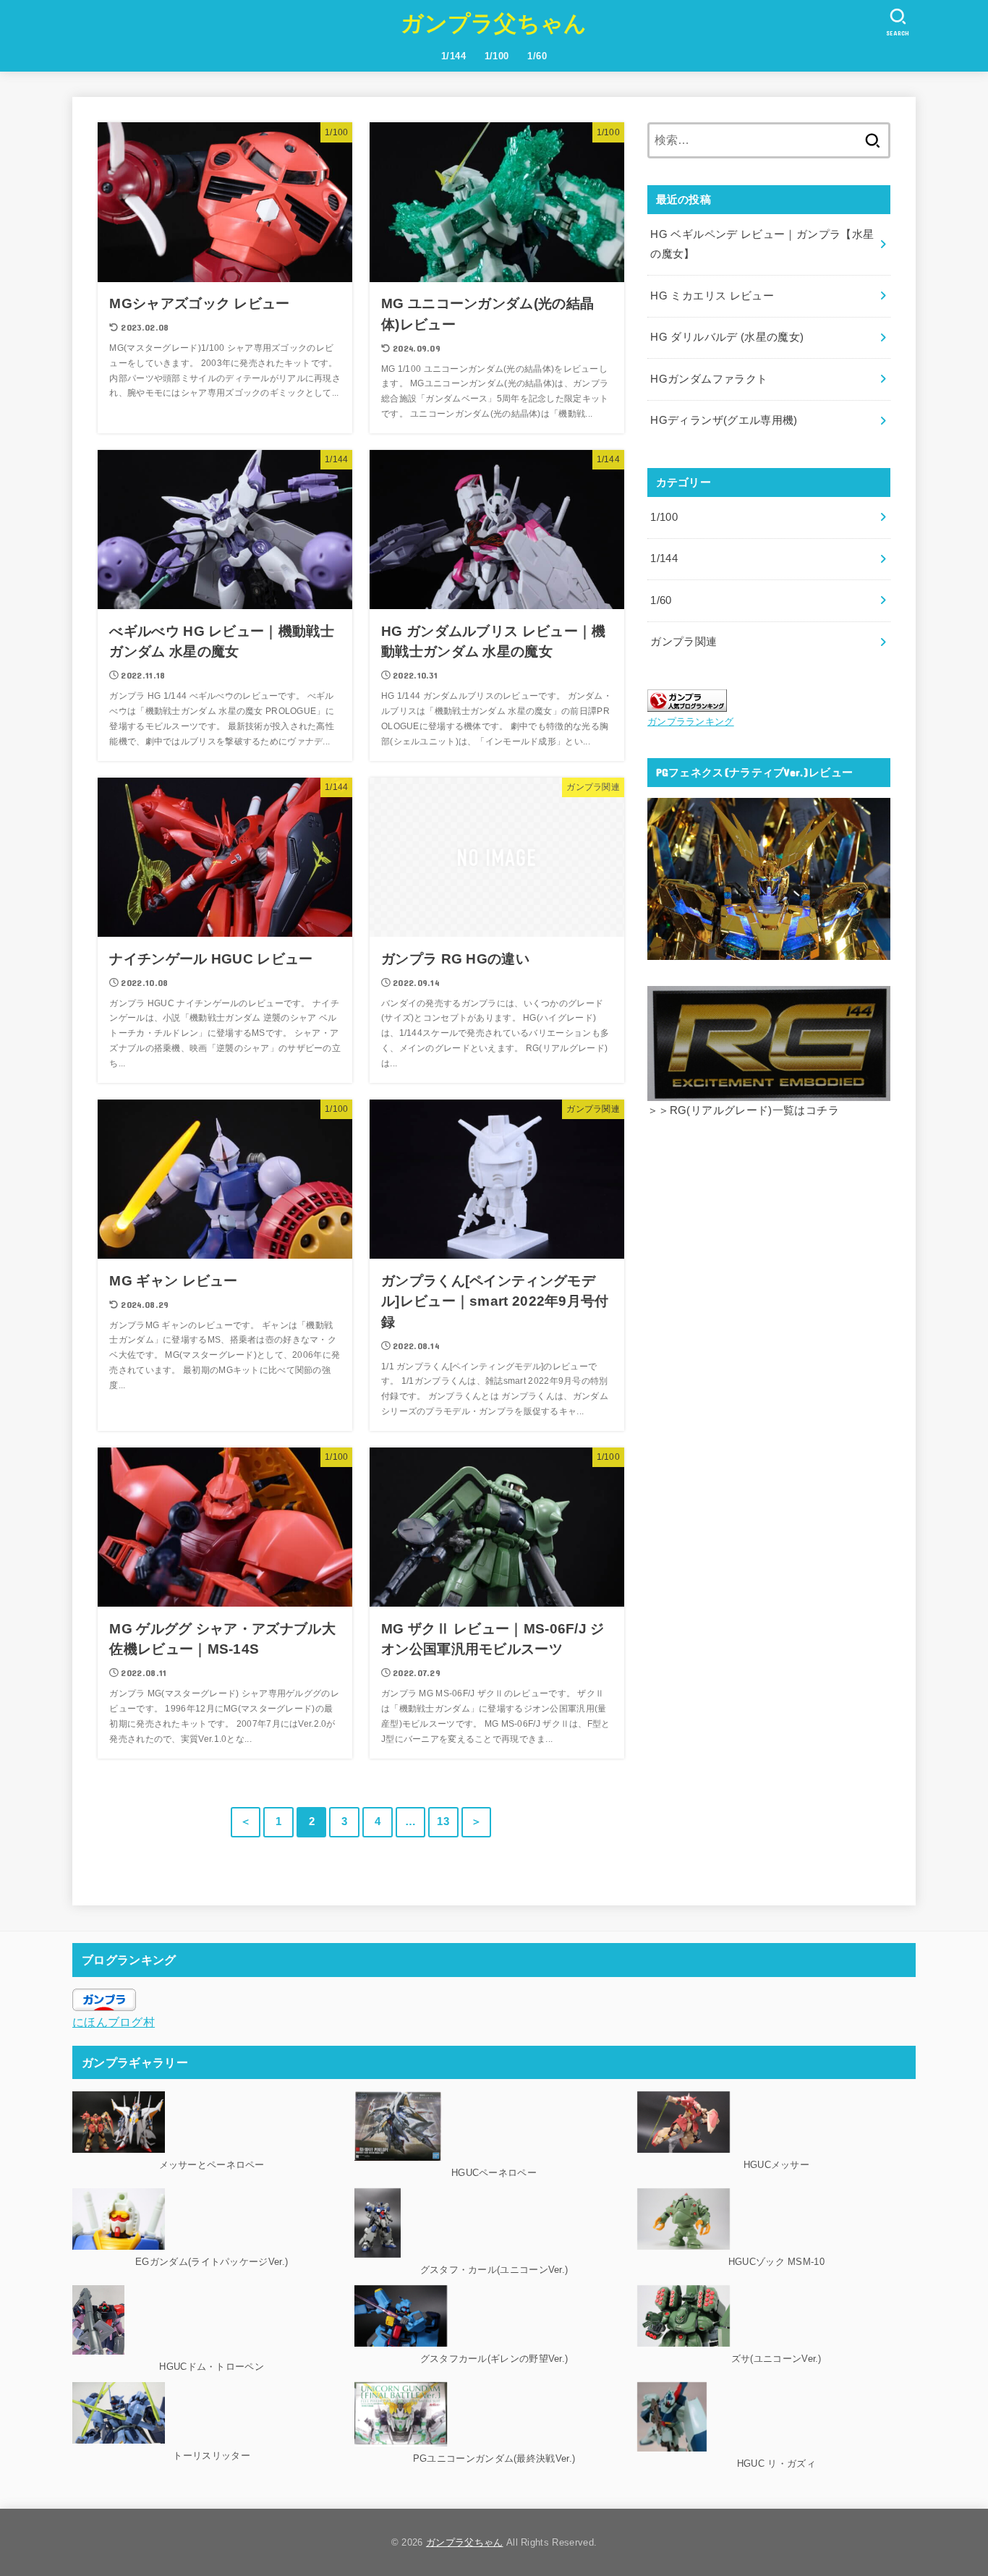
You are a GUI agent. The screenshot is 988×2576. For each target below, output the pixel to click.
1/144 (453, 56)
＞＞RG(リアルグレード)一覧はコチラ (743, 1110)
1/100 (497, 56)
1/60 (537, 56)
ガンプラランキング (691, 722)
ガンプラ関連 (683, 642)
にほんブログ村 (114, 2022)
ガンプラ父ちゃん (494, 24)
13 (443, 1822)
